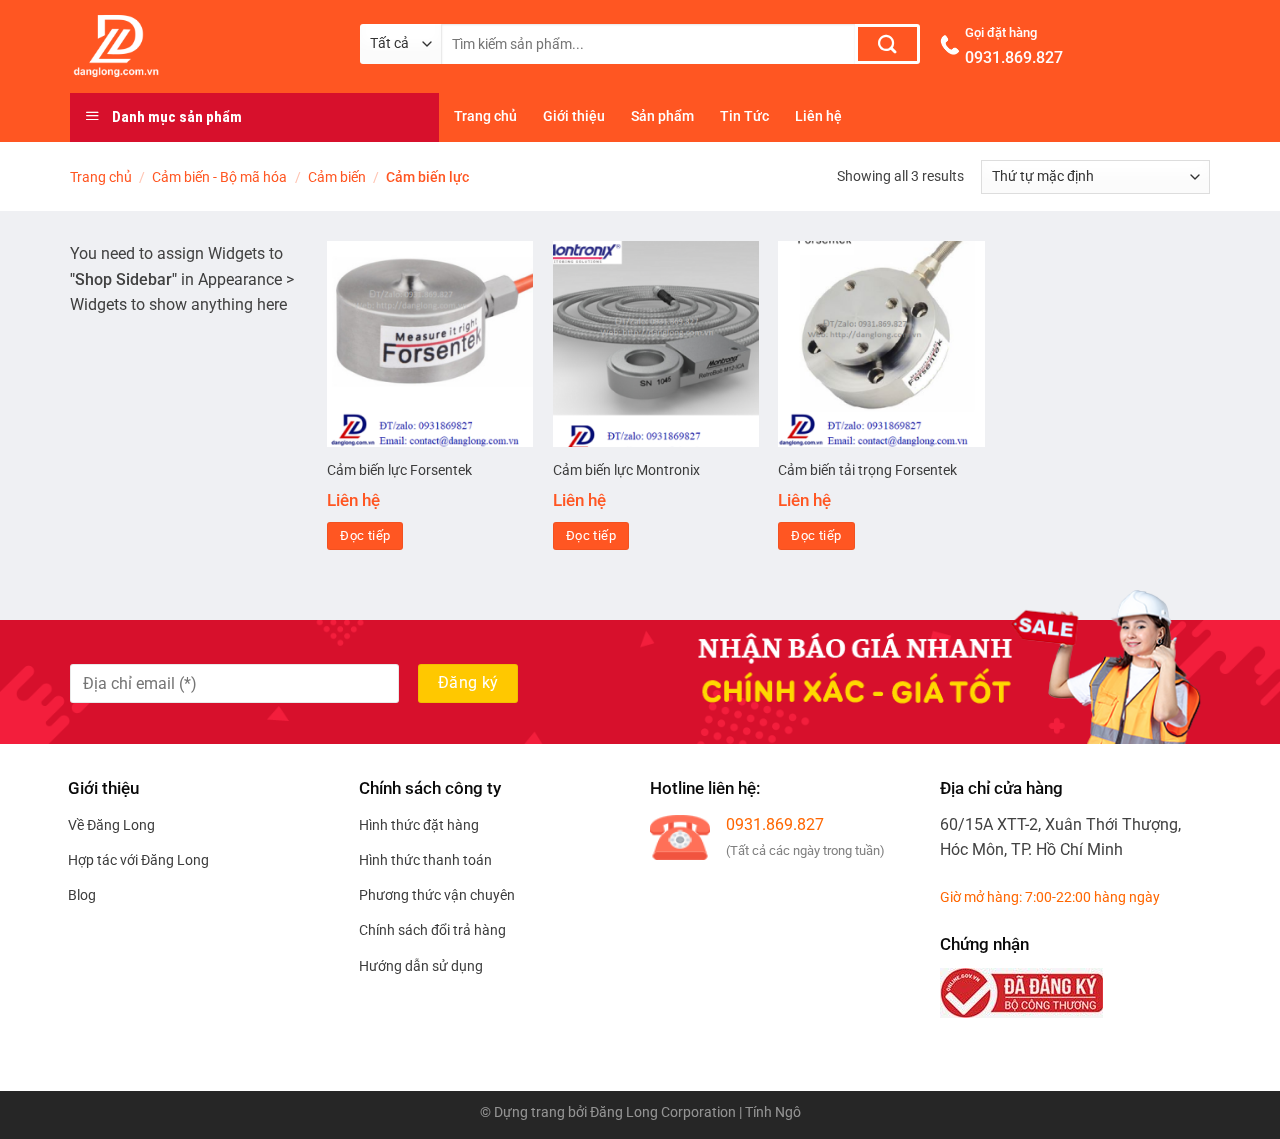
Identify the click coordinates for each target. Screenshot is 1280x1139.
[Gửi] (887, 44)
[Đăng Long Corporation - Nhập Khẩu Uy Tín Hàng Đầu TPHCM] (200, 46)
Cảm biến (337, 177)
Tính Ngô (773, 1112)
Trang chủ (485, 116)
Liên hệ (818, 116)
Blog (82, 895)
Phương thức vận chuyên (437, 895)
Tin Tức (744, 116)
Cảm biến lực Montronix (626, 470)
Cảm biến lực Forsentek (399, 470)
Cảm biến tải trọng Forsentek (867, 470)
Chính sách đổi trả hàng (432, 930)
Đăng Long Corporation (663, 1112)
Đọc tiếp (365, 535)
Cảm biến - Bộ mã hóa (219, 177)
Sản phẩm (662, 116)
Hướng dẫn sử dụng (421, 966)
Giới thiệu (574, 116)
